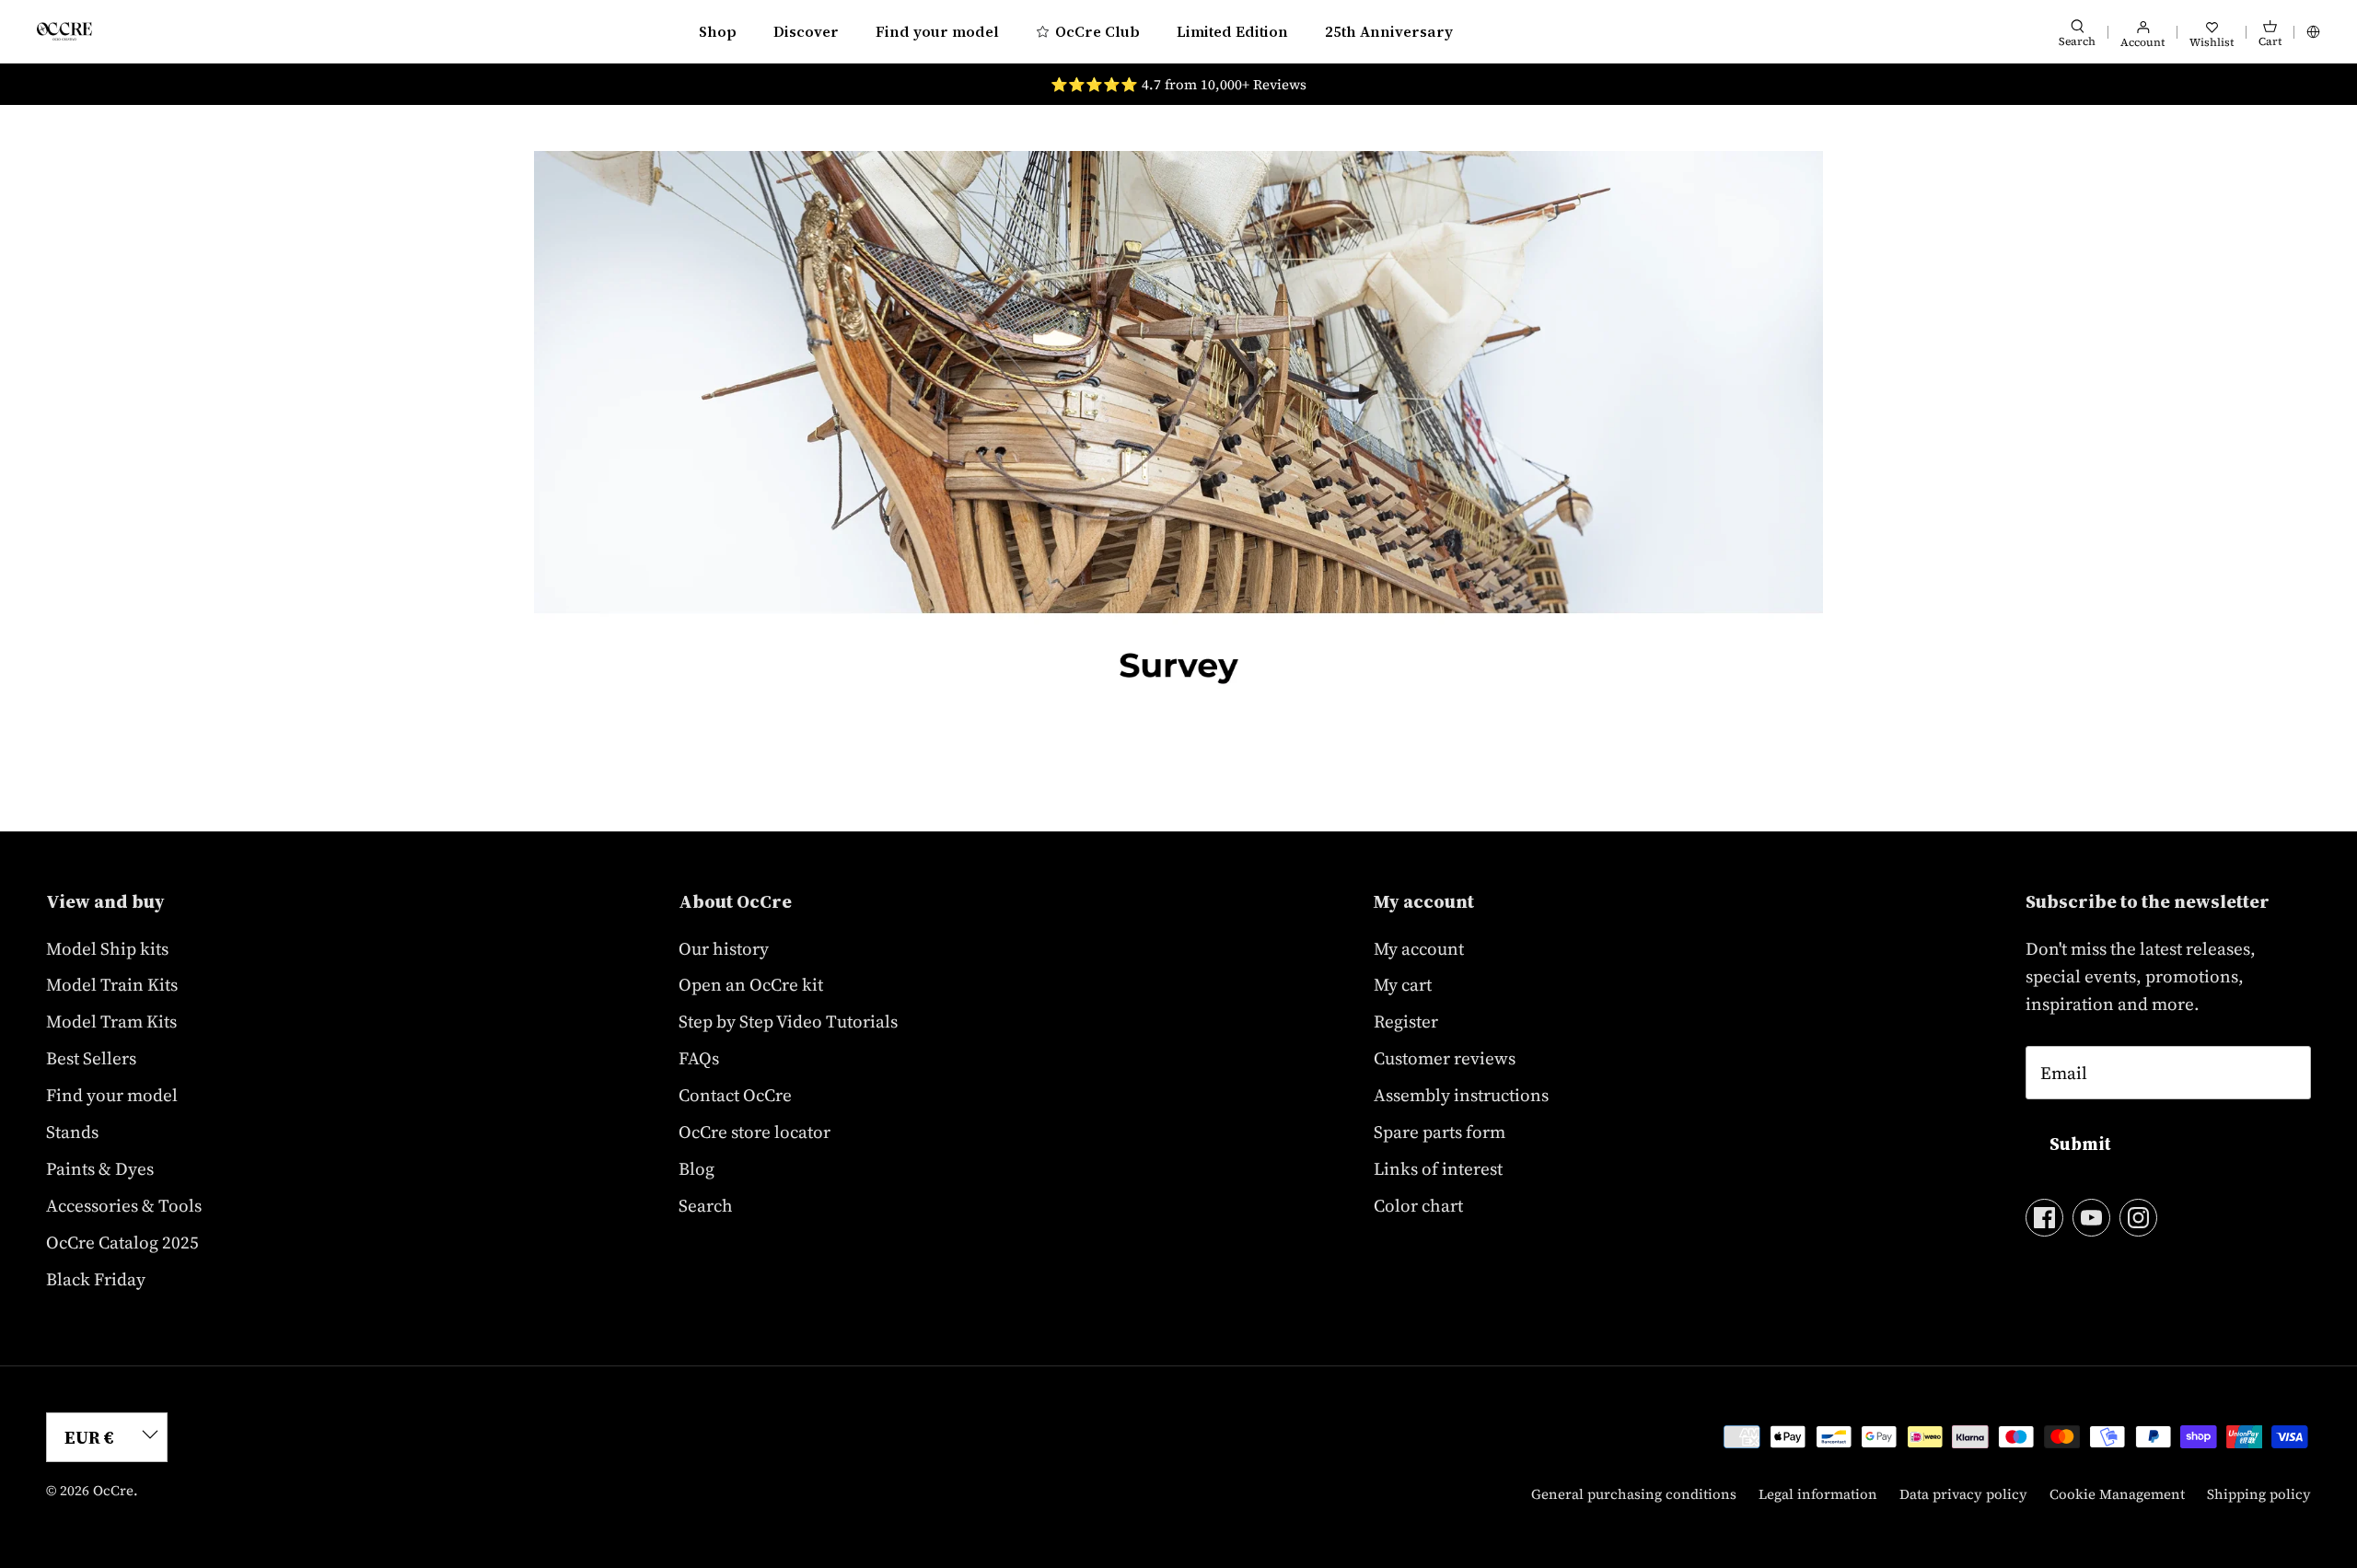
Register (1406, 1021)
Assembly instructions (1461, 1095)
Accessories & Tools (124, 1205)
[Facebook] (2044, 1218)
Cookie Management (2117, 1494)
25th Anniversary (1389, 31)
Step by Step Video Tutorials (788, 1021)
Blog (697, 1168)
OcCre (113, 1490)
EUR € (89, 1437)
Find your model (937, 31)
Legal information (1818, 1494)
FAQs (699, 1058)
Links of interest (1438, 1168)
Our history (724, 948)
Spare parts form (1440, 1132)
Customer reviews (1445, 1058)
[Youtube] (2091, 1218)
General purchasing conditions (1634, 1494)
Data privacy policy (1963, 1494)
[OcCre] (64, 31)
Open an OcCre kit (751, 984)
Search (706, 1205)
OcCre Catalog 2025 (122, 1242)
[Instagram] (2138, 1218)
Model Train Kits (112, 984)
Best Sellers (91, 1058)
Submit (2080, 1144)
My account (1419, 948)
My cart (1403, 984)
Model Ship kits (107, 948)
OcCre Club (1097, 31)
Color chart (1418, 1205)
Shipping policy (2259, 1494)
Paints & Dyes (100, 1168)
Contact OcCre (735, 1095)
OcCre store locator (755, 1132)
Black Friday (96, 1279)
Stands (72, 1132)
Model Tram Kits (111, 1021)
